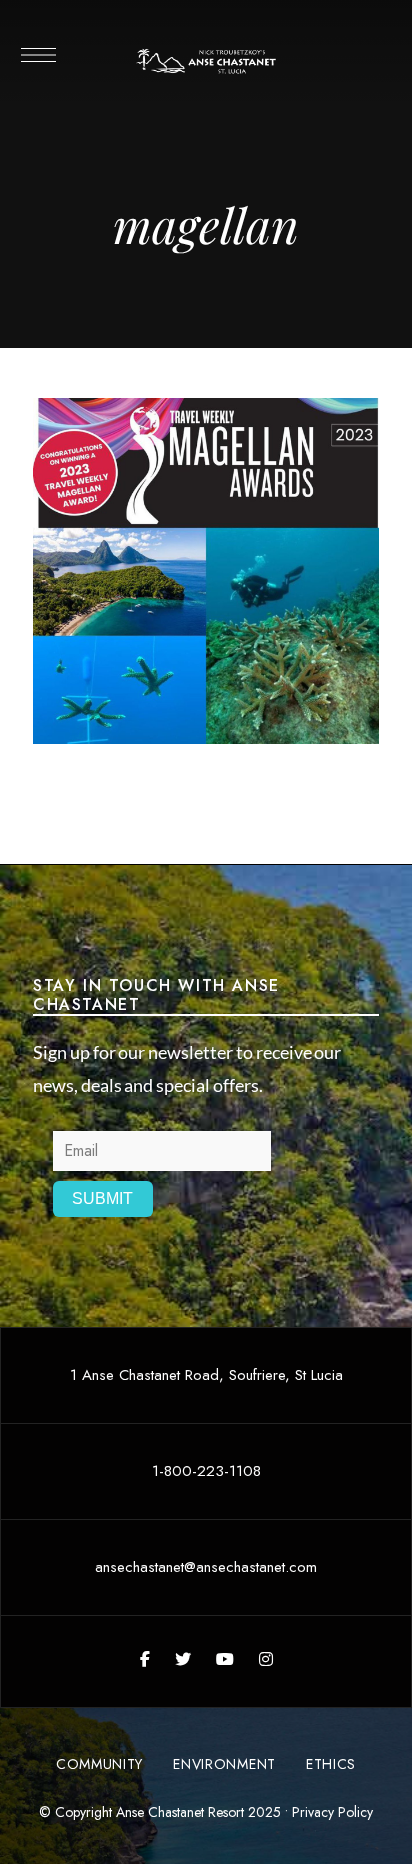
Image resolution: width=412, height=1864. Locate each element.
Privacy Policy (332, 1812)
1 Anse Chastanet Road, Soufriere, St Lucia (206, 1375)
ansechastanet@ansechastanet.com (206, 1567)
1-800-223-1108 (206, 1471)
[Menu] (37, 55)
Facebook (145, 1659)
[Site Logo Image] (206, 61)
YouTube (225, 1659)
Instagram (266, 1659)
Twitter (183, 1659)
